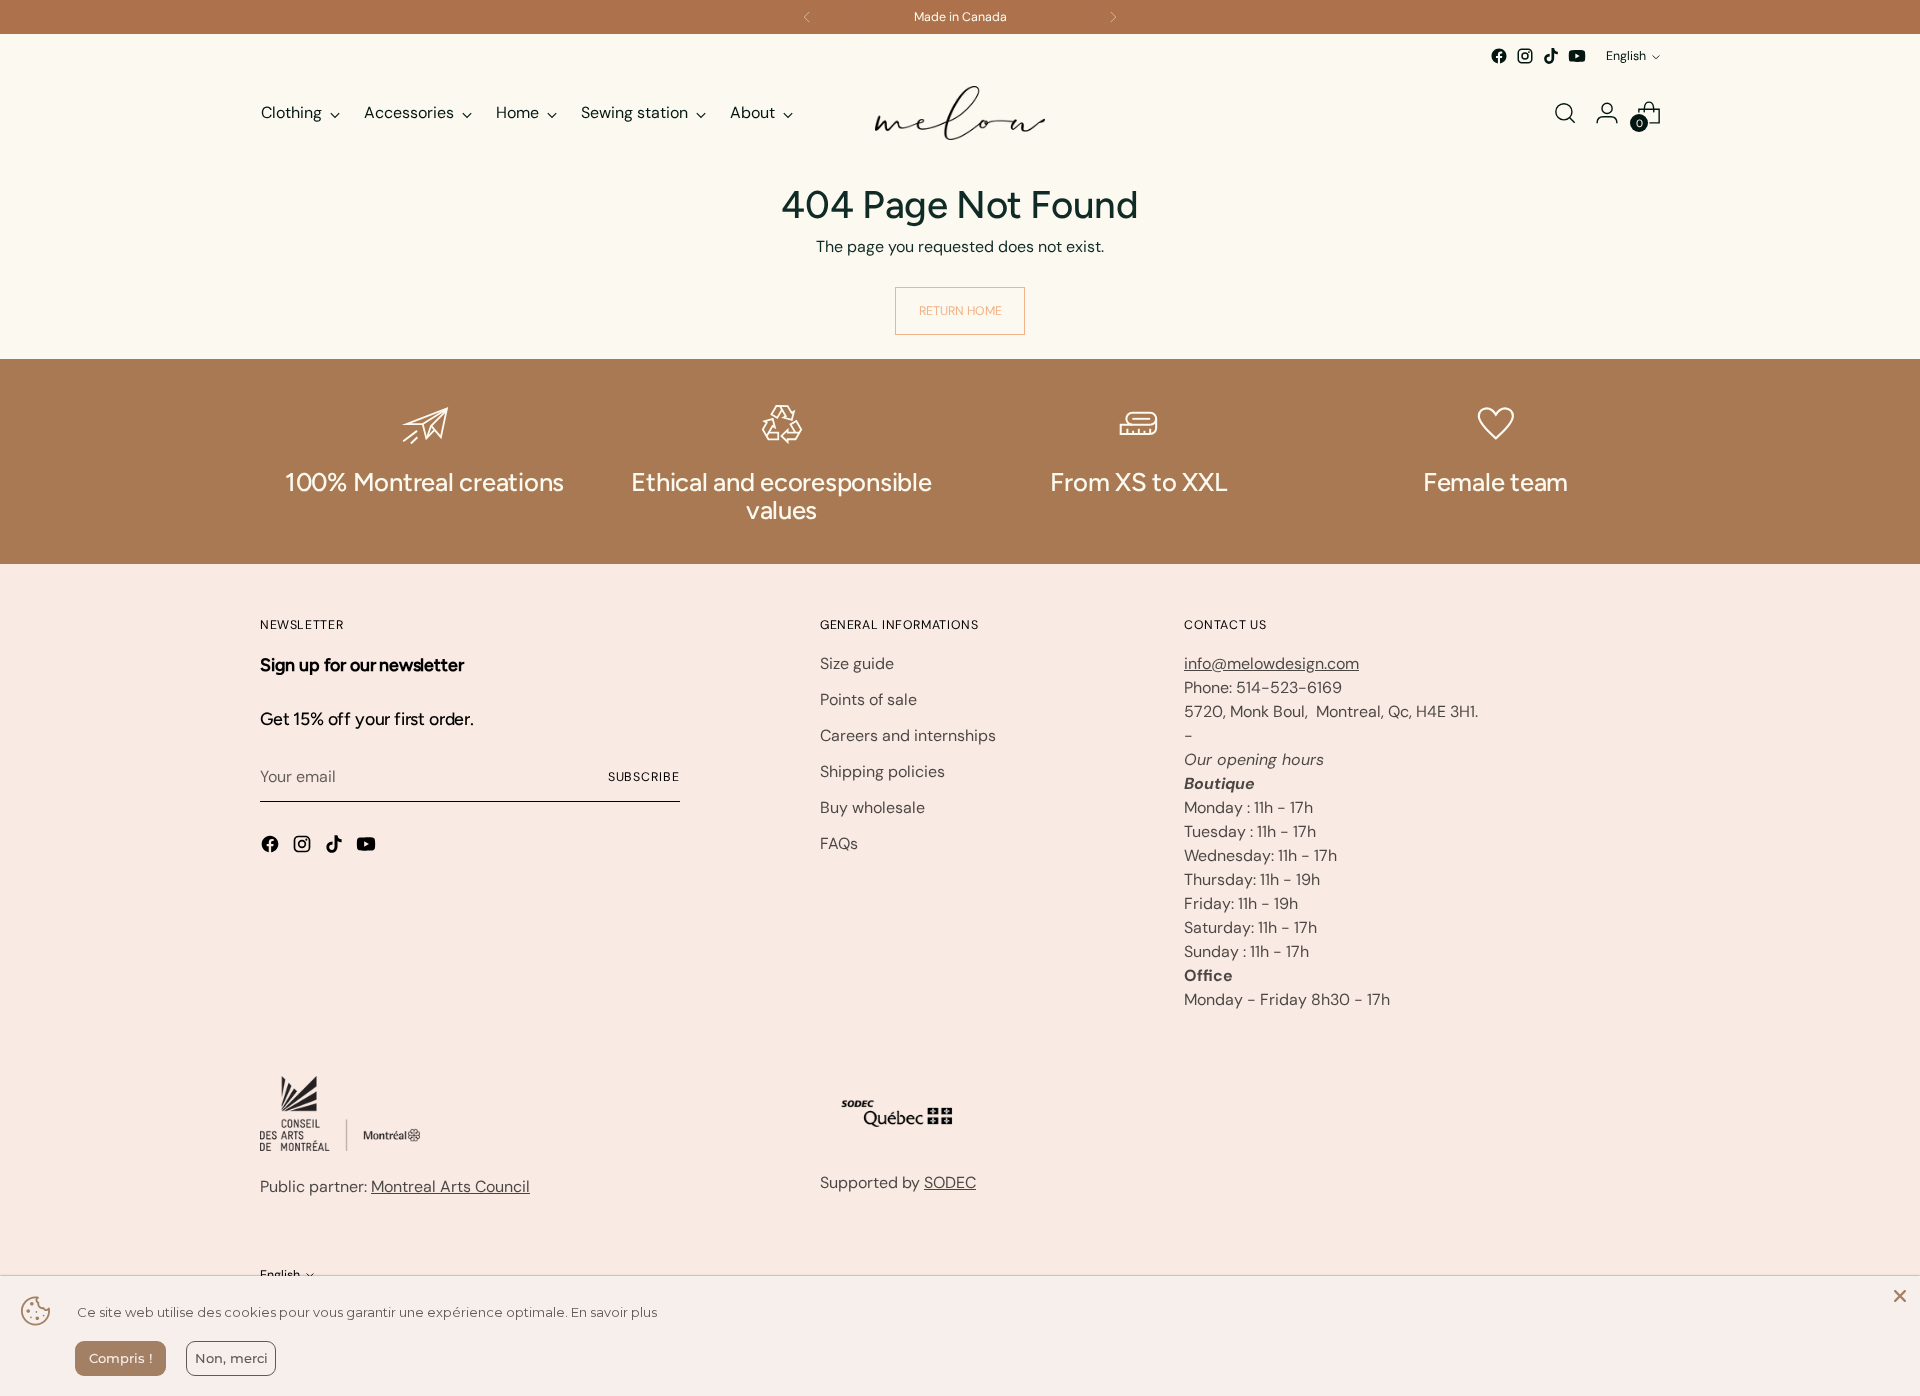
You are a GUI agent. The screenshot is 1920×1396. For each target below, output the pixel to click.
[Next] (1113, 17)
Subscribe (644, 777)
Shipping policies (882, 771)
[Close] (1900, 1296)
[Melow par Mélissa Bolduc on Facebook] (1499, 56)
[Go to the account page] (1607, 113)
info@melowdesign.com (1271, 663)
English (1626, 56)
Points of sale (868, 699)
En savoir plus (614, 1312)
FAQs (839, 843)
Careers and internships (908, 735)
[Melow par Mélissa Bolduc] (960, 113)
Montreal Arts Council (450, 1186)
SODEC (950, 1182)
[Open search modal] (1565, 113)
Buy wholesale (872, 807)
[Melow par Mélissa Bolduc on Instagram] (1525, 56)
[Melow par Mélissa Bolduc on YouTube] (1577, 56)
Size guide (857, 663)
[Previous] (807, 17)
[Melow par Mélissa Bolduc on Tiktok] (1551, 56)
